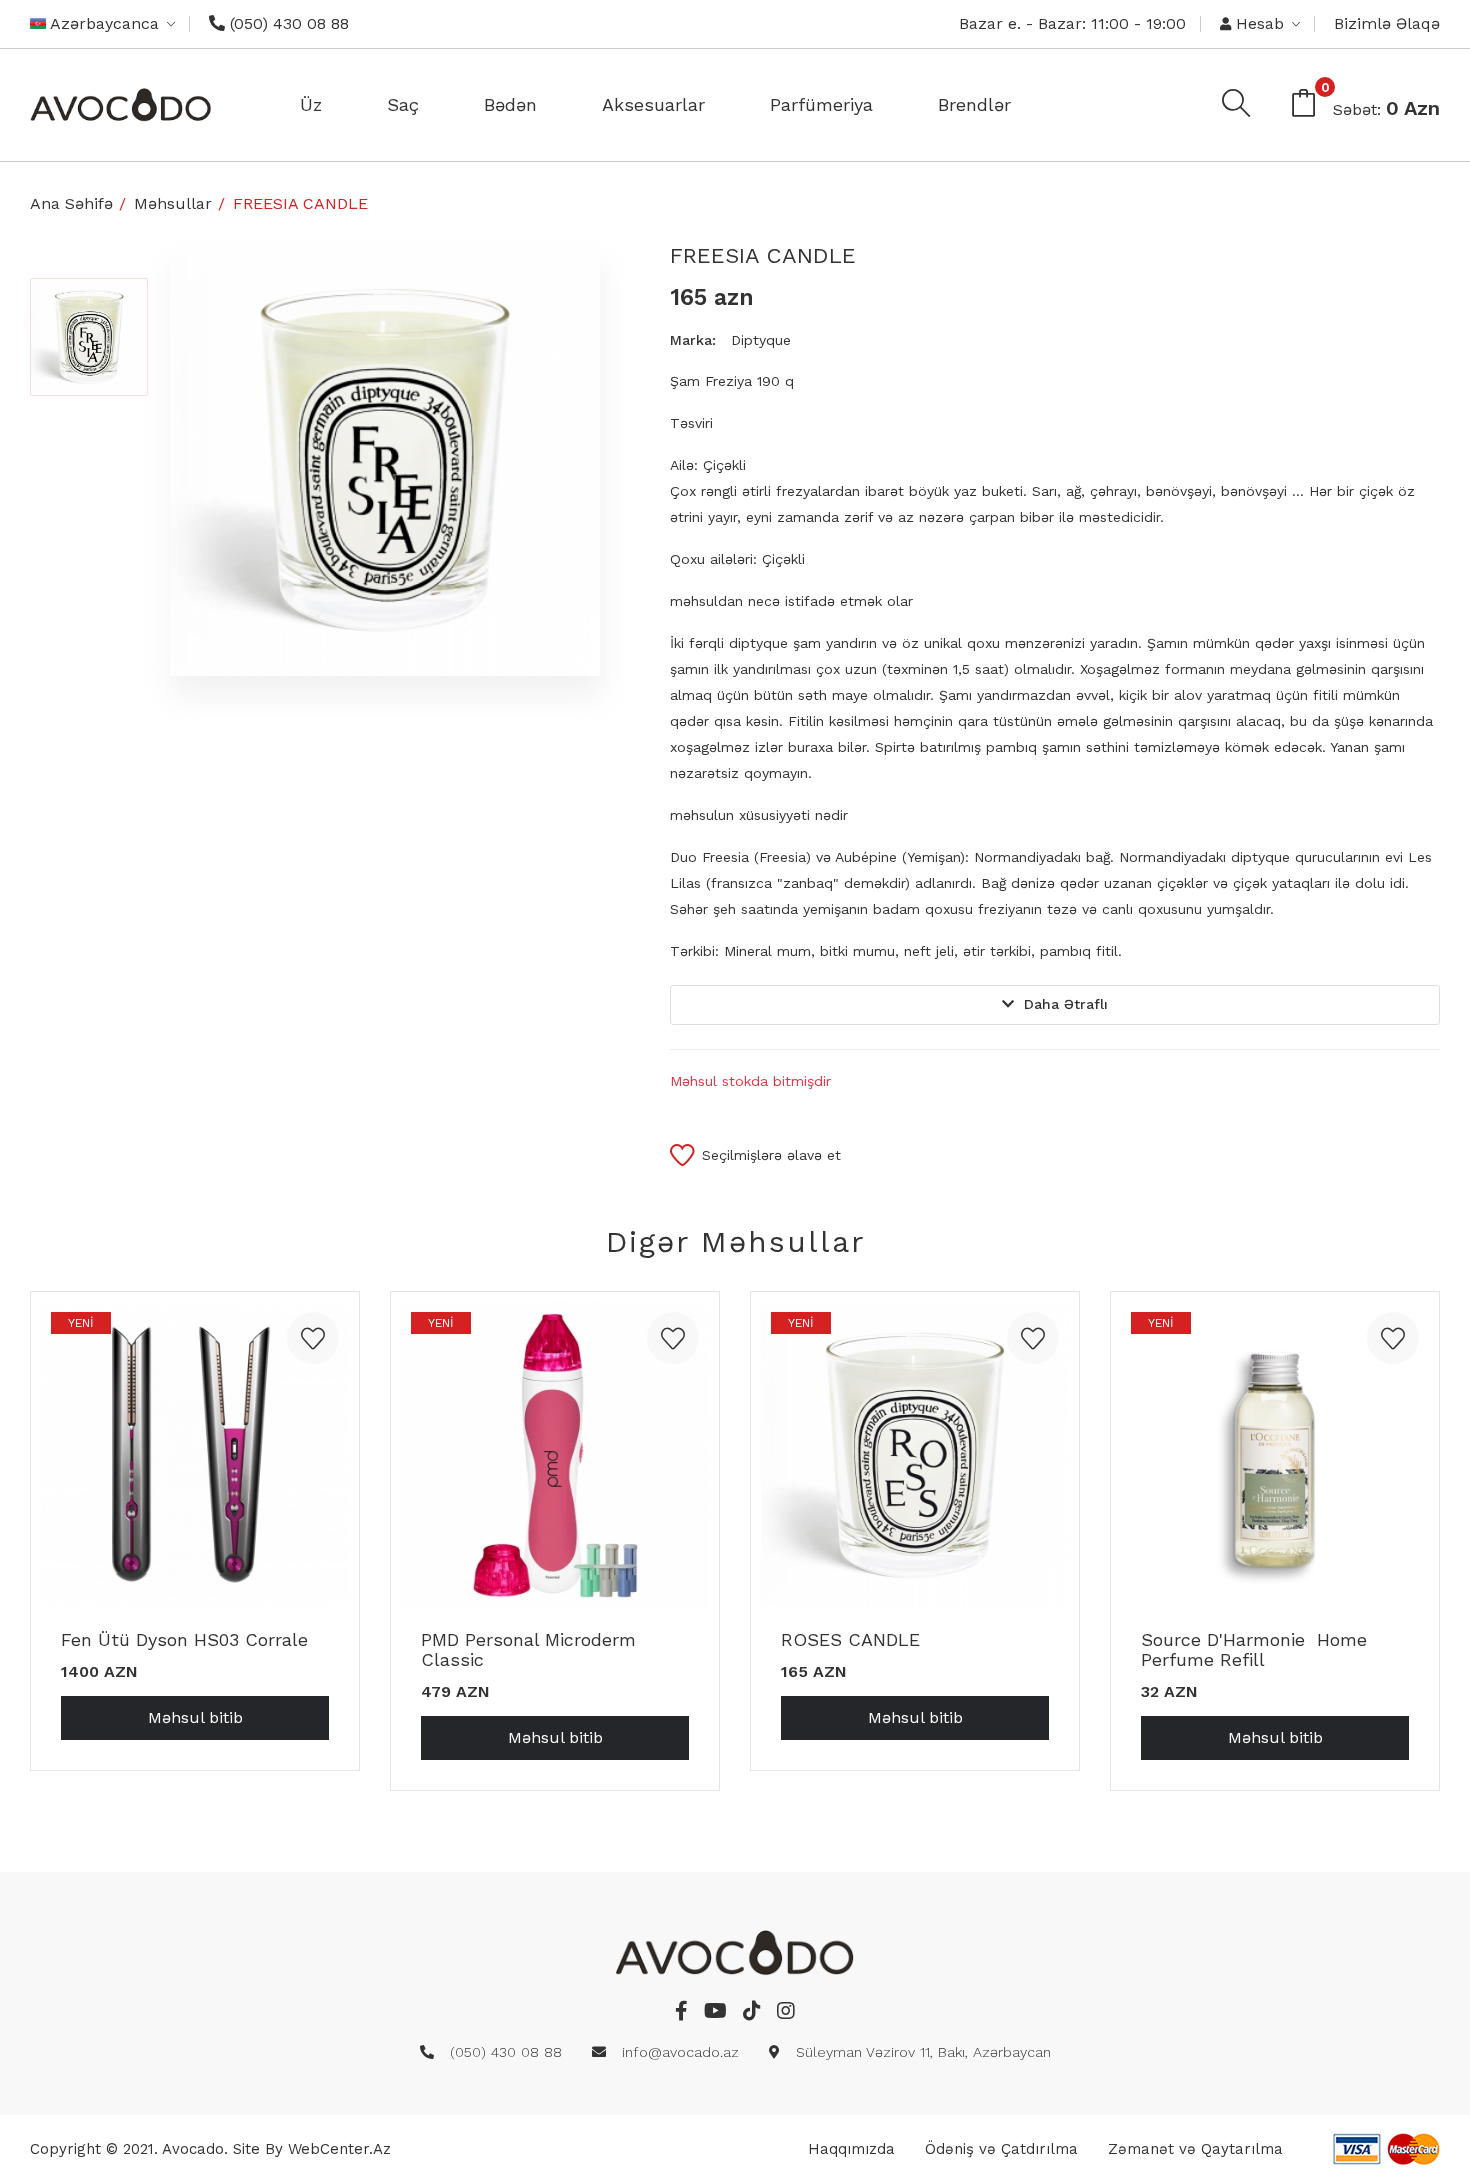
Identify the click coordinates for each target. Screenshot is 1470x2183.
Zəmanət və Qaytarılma (1195, 2149)
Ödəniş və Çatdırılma (1001, 2149)
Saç (403, 104)
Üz (311, 104)
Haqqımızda (851, 2149)
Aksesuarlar (653, 104)
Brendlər (974, 104)
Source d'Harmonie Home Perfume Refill (1254, 1649)
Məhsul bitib (195, 1717)
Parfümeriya (821, 104)
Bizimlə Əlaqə (1387, 24)
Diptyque (761, 340)
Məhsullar (173, 203)
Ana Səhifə (71, 203)
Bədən (510, 104)
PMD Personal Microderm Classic (528, 1649)
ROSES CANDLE (850, 1639)
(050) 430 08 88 (287, 23)
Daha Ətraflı (1066, 1004)
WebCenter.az (339, 2149)
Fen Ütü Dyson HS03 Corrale (184, 1639)
